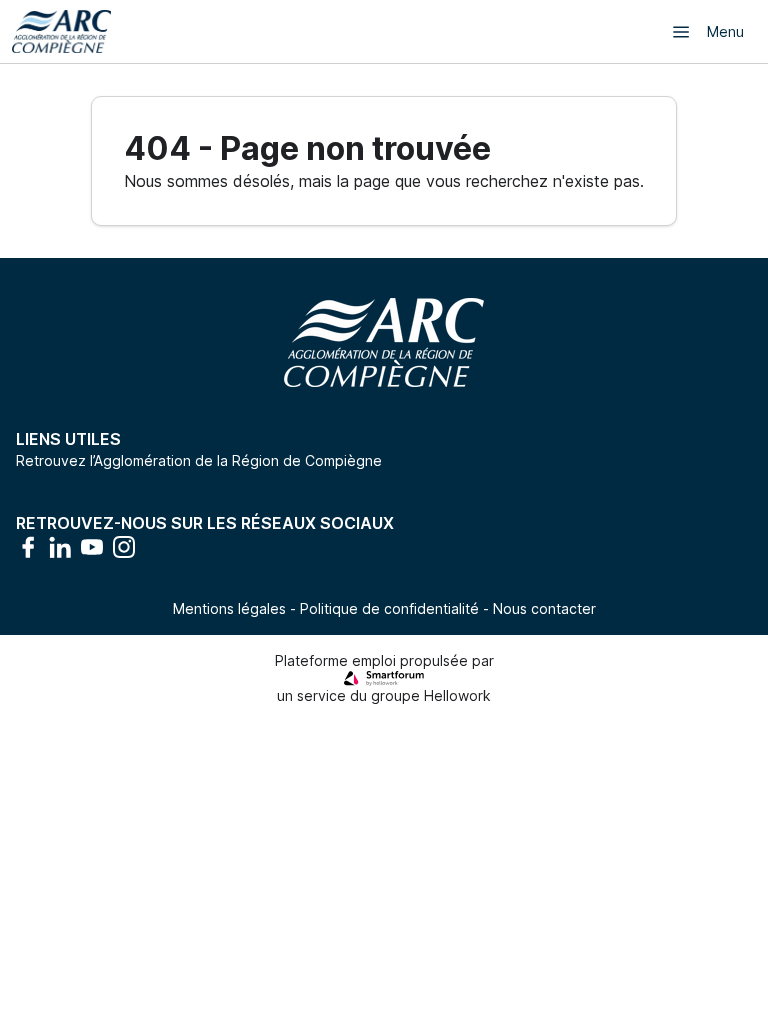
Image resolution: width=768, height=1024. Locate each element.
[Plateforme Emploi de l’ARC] (61, 31)
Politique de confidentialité (389, 608)
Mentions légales (229, 608)
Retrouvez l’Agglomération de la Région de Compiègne (199, 460)
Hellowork (457, 695)
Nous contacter (544, 608)
